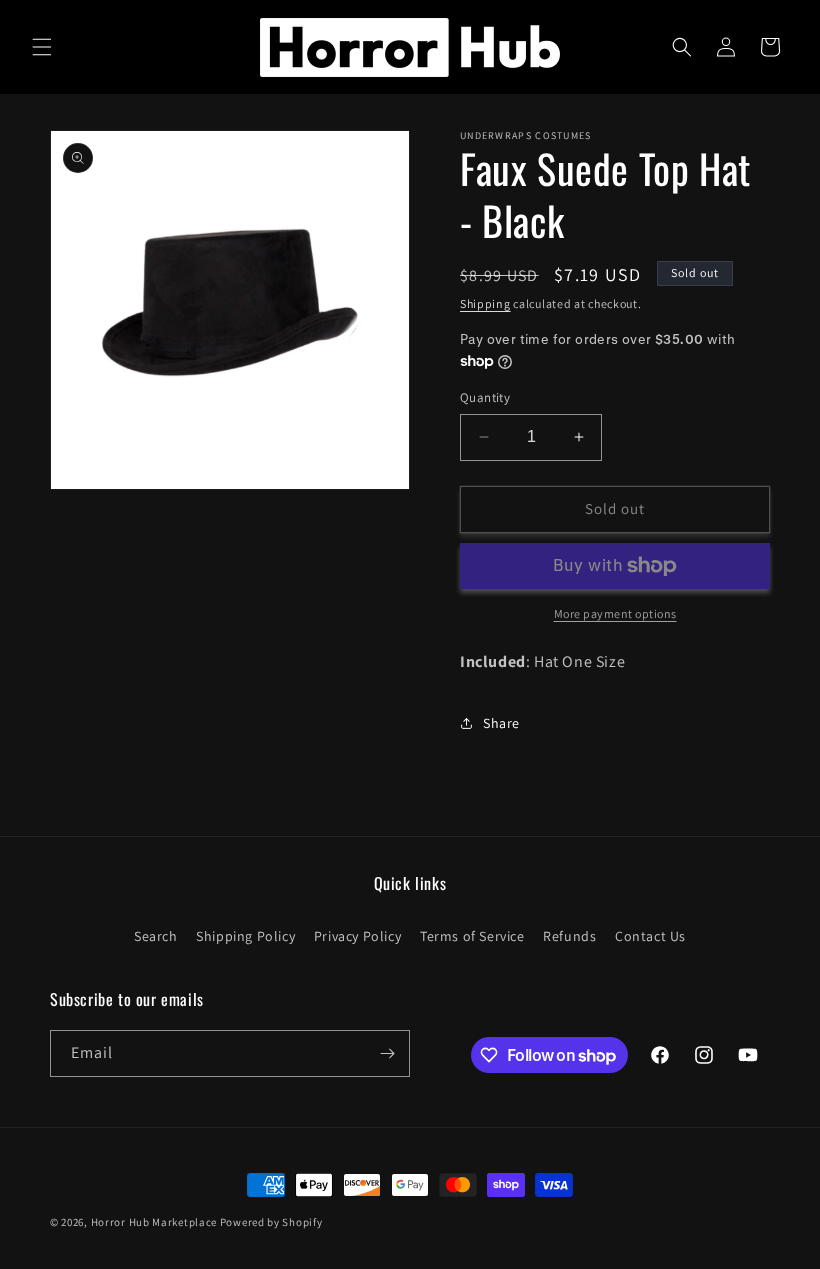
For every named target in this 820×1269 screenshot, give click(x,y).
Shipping (485, 303)
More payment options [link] (615, 613)
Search (156, 936)
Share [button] (501, 723)
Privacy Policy (357, 936)
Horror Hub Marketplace (154, 1222)
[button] (42, 47)
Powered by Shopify (271, 1222)
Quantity (485, 397)
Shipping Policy (245, 936)
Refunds (569, 936)
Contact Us (650, 936)
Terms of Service (472, 936)
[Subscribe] (387, 1053)
